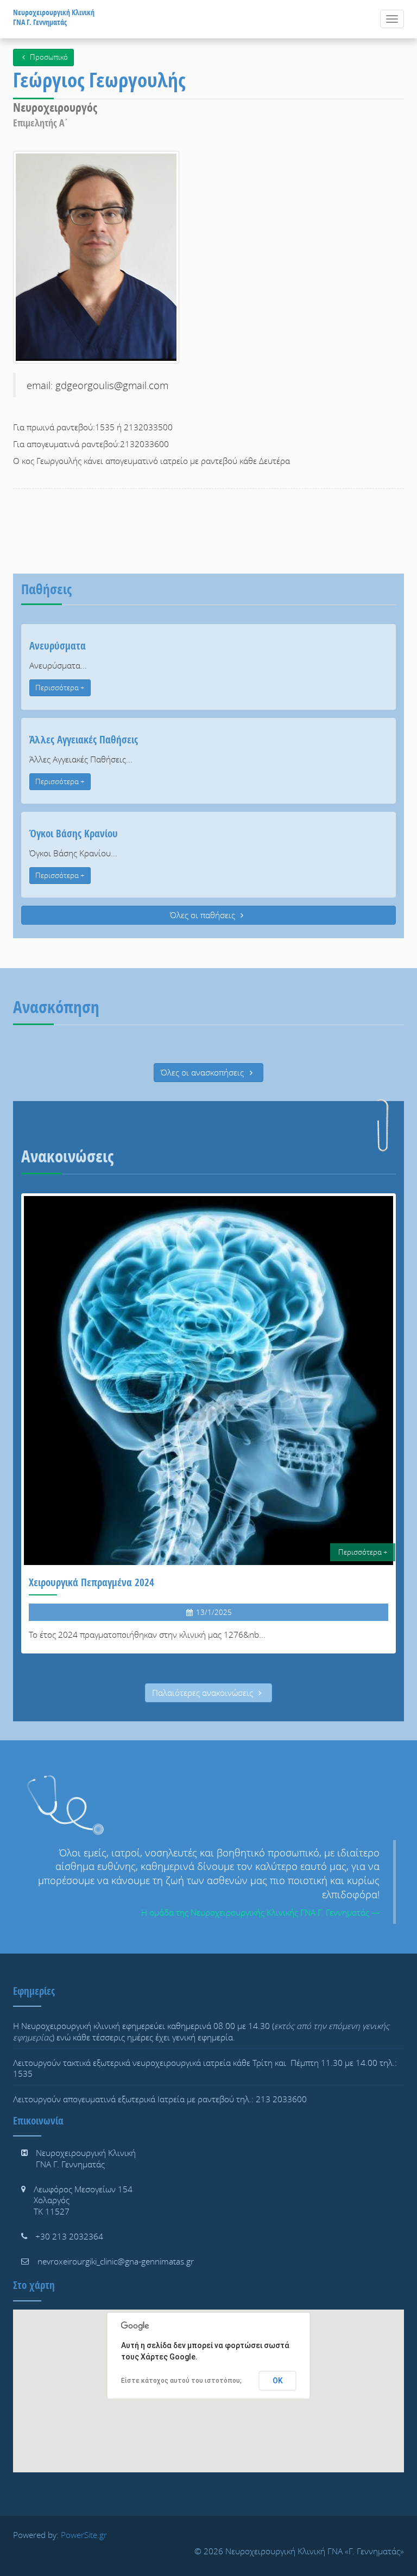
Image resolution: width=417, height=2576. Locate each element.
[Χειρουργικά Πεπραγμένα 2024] (208, 1423)
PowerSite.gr (84, 2535)
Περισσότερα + (60, 688)
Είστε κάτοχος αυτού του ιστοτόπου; (181, 2381)
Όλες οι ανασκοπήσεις (203, 1072)
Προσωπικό (48, 57)
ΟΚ (278, 2381)
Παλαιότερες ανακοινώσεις (204, 1693)
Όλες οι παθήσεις (204, 915)
